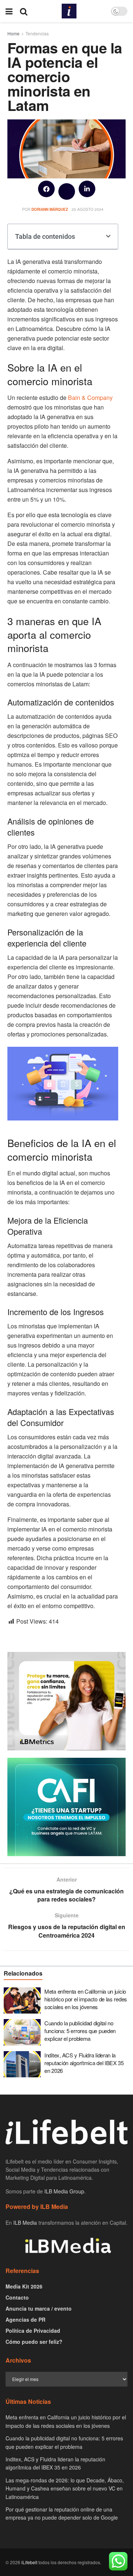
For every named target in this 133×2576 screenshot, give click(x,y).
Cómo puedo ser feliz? (34, 2342)
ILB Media (25, 2223)
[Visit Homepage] (69, 11)
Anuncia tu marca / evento (39, 2308)
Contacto (17, 2297)
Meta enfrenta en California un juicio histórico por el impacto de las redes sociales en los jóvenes (86, 1999)
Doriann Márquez (50, 209)
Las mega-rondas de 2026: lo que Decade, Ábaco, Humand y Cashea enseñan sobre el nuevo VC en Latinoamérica (65, 2488)
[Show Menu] (9, 11)
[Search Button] (24, 11)
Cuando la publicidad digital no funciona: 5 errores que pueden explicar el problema (80, 2031)
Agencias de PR (25, 2319)
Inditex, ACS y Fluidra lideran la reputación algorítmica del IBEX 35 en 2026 (84, 2063)
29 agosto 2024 (88, 209)
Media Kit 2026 (24, 2286)
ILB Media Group (64, 2191)
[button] (46, 189)
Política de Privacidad (33, 2331)
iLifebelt (29, 2562)
